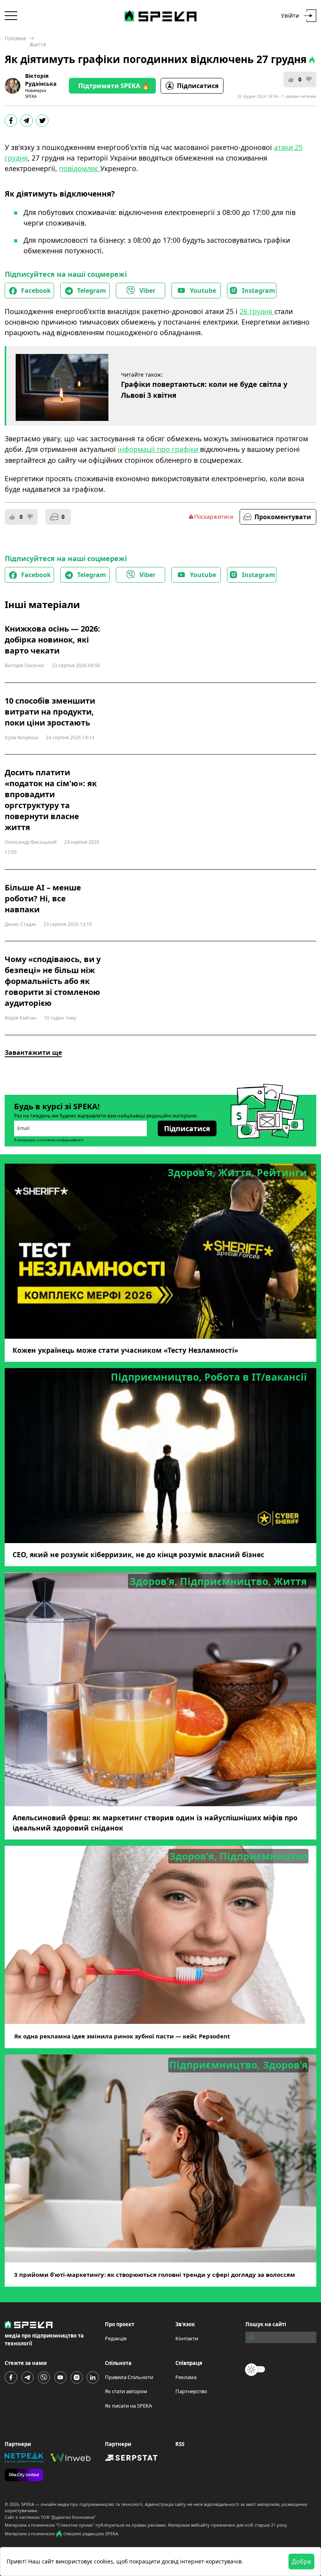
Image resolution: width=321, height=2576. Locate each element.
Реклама (186, 2377)
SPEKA (28, 2504)
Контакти (187, 2338)
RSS (180, 2444)
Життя (38, 44)
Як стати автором (126, 2391)
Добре (301, 2562)
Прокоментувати (283, 517)
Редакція (116, 2338)
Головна (15, 38)
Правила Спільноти (129, 2377)
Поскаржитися (214, 517)
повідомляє (80, 168)
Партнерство (191, 2391)
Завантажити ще (33, 1052)
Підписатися (198, 86)
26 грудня (257, 311)
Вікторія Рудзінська (41, 80)
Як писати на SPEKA (128, 2406)
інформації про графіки (159, 449)
